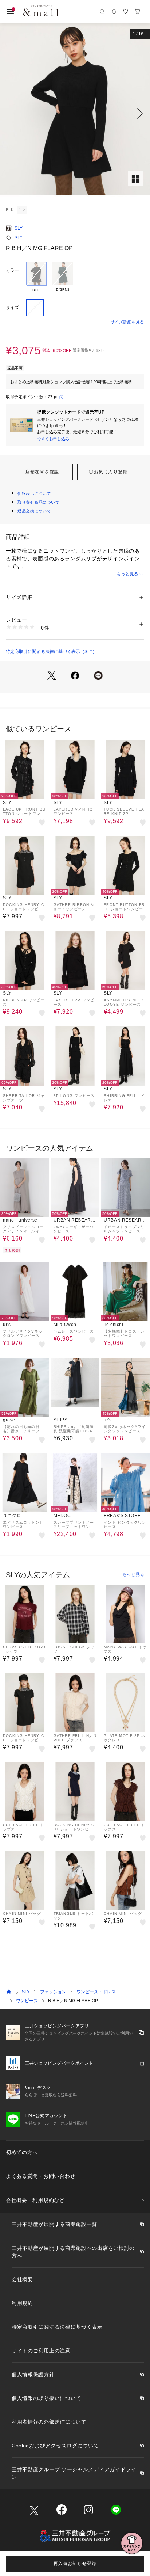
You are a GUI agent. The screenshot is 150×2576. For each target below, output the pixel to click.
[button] (75, 114)
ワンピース (27, 2001)
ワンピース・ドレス (96, 1992)
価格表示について (34, 494)
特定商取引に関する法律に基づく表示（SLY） (51, 652)
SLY (19, 228)
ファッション (53, 1992)
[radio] (36, 277)
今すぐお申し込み (53, 439)
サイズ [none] (12, 308)
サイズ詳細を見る (127, 322)
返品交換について (34, 511)
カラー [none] (12, 270)
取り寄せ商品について (39, 502)
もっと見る (127, 574)
